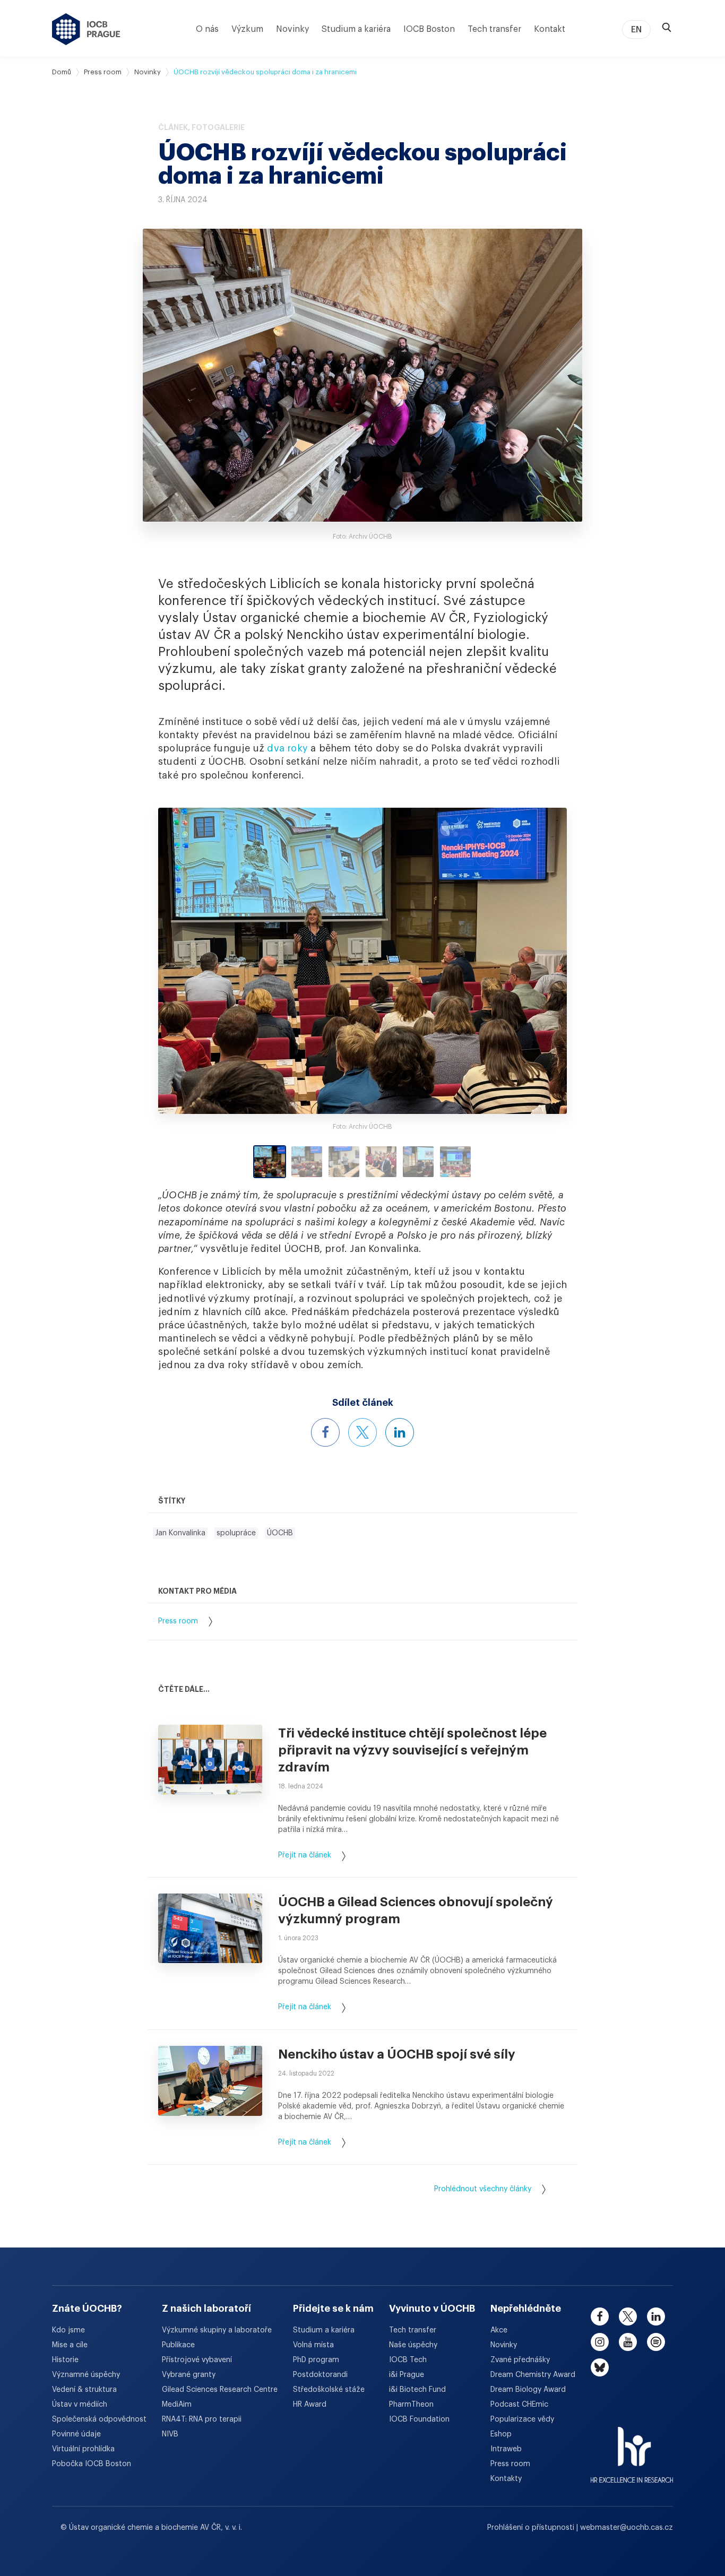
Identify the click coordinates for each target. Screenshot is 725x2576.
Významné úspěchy (86, 2375)
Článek (173, 127)
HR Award (310, 2405)
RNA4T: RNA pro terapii (202, 2419)
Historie (65, 2360)
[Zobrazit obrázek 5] (418, 1162)
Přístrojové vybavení (197, 2360)
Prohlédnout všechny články (483, 2189)
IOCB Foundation (419, 2419)
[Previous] (209, 961)
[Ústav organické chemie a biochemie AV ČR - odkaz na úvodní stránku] (86, 29)
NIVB (170, 2434)
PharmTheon (411, 2405)
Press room (103, 72)
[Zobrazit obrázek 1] (270, 1162)
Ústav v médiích (80, 2405)
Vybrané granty (189, 2375)
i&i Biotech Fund (417, 2390)
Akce (499, 2330)
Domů (62, 72)
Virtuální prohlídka (83, 2449)
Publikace (178, 2345)
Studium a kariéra (356, 29)
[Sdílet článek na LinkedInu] (400, 1432)
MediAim (177, 2405)
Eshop (501, 2434)
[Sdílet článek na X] (362, 1432)
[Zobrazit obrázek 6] (455, 1162)
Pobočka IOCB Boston (92, 2464)
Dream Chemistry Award (533, 2375)
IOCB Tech (408, 2360)
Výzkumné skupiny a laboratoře (217, 2330)
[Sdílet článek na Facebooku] (325, 1432)
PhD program (316, 2360)
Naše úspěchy (413, 2345)
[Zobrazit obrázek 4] (381, 1162)
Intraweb (506, 2449)
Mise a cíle (70, 2345)
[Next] (516, 961)
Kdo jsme (68, 2330)
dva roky (287, 748)
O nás (207, 29)
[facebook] (600, 2316)
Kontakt (550, 29)
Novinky (292, 29)
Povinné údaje (76, 2434)
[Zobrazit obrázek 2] (307, 1162)
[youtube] (628, 2342)
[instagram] (600, 2342)
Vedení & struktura (84, 2390)
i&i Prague (407, 2375)
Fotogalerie (218, 127)
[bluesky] (600, 2367)
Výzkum (247, 29)
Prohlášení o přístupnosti (532, 2528)
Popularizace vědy (522, 2419)
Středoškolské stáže (329, 2390)
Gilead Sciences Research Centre (220, 2390)
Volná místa (313, 2345)
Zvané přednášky (520, 2360)
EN (636, 30)
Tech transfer (494, 29)
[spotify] (656, 2342)
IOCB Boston (429, 29)
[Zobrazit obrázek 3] (344, 1162)
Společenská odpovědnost (99, 2419)
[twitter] (628, 2316)
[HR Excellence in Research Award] (632, 2448)
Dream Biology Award (528, 2390)
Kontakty (506, 2479)
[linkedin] (656, 2316)
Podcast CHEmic (519, 2405)
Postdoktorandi (320, 2375)
